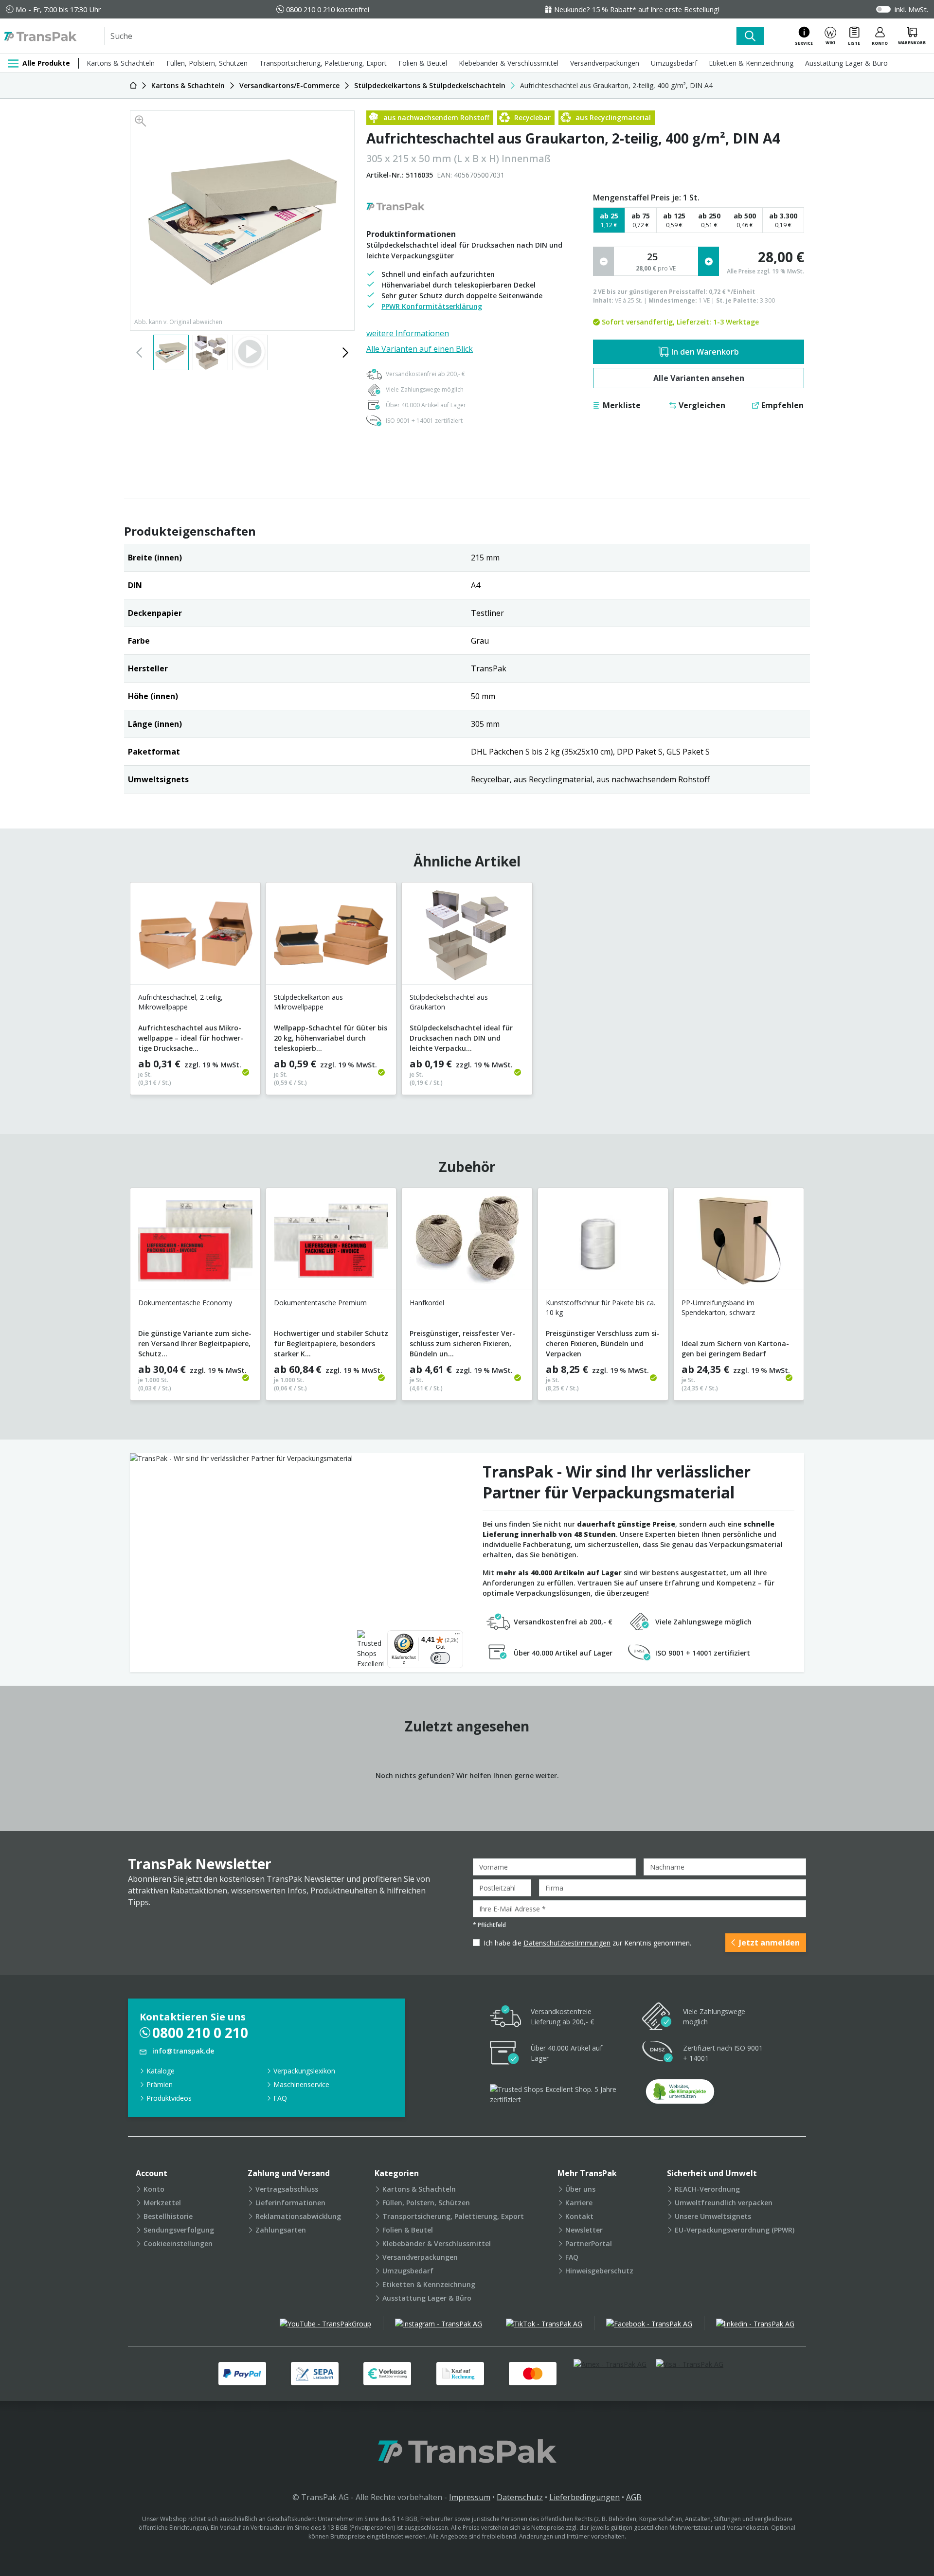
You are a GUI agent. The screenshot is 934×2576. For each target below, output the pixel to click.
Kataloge (161, 2071)
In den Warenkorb (705, 352)
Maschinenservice (301, 2084)
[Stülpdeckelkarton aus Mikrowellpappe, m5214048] (331, 937)
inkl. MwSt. (911, 9)
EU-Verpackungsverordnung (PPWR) (735, 2230)
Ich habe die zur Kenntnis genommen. (587, 1943)
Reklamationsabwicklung (298, 2216)
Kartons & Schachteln (121, 63)
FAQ (280, 2098)
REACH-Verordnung (707, 2189)
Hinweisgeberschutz (599, 2271)
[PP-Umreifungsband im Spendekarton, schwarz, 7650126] (739, 1243)
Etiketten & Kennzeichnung (751, 63)
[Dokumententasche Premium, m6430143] (331, 1243)
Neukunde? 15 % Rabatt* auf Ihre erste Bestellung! (637, 9)
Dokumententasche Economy (185, 1303)
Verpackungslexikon (304, 2071)
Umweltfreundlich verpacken (724, 2203)
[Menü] (457, 1636)
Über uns (580, 2189)
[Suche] (750, 36)
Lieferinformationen (290, 2203)
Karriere (579, 2203)
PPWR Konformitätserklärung (432, 306)
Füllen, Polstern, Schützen (207, 63)
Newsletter (584, 2230)
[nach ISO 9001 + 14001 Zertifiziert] (658, 2053)
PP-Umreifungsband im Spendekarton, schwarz (718, 1307)
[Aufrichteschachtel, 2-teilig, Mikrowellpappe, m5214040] (195, 937)
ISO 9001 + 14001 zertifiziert (424, 421)
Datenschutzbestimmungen (567, 1943)
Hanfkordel (427, 1303)
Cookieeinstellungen (178, 2243)
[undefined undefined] (680, 2095)
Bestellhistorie (168, 2216)
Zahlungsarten (281, 2230)
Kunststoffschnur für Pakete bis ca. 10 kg (601, 1307)
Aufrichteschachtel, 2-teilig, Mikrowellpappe (180, 1002)
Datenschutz (520, 2497)
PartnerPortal (589, 2243)
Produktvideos (169, 2098)
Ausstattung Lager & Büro (846, 63)
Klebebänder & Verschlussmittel (509, 63)
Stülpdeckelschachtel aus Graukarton (449, 1002)
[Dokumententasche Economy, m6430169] (195, 1243)
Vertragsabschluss (287, 2189)
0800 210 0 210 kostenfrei (328, 9)
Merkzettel (162, 2203)
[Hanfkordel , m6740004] (467, 1243)
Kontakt (579, 2216)
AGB (634, 2497)
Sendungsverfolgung (179, 2230)
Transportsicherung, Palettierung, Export (323, 63)
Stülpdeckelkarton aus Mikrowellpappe (308, 1002)
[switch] (440, 1658)
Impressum (470, 2497)
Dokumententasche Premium (320, 1303)
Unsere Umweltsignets (713, 2216)
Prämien (160, 2084)
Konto (154, 2189)
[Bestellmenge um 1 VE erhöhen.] (709, 261)
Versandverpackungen (605, 63)
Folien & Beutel (423, 63)
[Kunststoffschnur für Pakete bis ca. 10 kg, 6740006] (603, 1243)
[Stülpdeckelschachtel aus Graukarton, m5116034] (467, 937)
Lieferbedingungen (584, 2497)
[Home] (133, 85)
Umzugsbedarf (674, 63)
